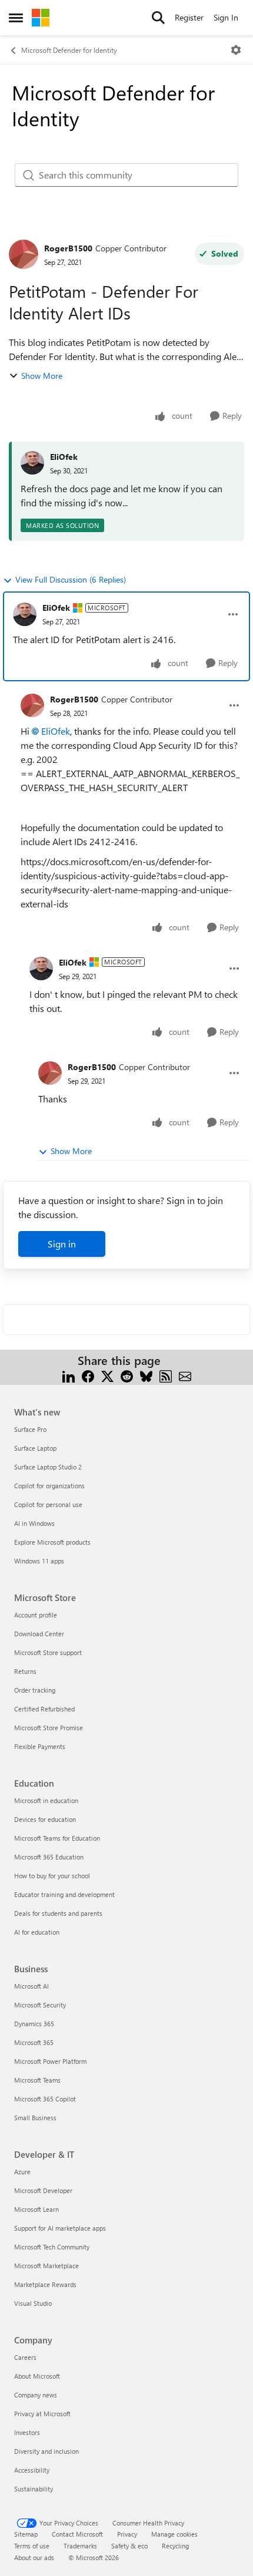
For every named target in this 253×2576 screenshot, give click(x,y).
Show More (42, 376)
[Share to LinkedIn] (69, 1375)
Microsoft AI (31, 1986)
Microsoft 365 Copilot (45, 2099)
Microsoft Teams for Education (57, 1838)
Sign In (226, 17)
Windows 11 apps (39, 1561)
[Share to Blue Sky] (146, 1375)
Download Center (39, 1634)
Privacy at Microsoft (42, 2414)
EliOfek (64, 457)
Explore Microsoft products (52, 1542)
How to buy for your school (52, 1876)
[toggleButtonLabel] (236, 50)
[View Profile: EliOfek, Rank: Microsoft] (25, 614)
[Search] (158, 18)
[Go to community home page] (41, 18)
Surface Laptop (35, 1448)
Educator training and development (64, 1894)
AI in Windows (34, 1523)
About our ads (34, 2557)
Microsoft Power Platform (50, 2061)
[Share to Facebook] (88, 1375)
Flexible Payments (40, 1746)
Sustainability (34, 2489)
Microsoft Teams (37, 2080)
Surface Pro (30, 1429)
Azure (22, 2172)
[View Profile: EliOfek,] (32, 463)
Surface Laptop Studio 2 (48, 1467)
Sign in (62, 1244)
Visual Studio (33, 2303)
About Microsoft (37, 2376)
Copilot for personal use (48, 1504)
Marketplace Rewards (45, 2284)
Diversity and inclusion (46, 2451)
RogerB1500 (68, 248)
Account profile (36, 1615)
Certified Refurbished (44, 1709)
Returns (25, 1671)
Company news (36, 2395)
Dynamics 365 (34, 2024)
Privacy (127, 2534)
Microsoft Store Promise (49, 1728)
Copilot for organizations (49, 1486)
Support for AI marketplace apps (60, 2228)
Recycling (175, 2546)
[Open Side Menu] (16, 18)
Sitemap (26, 2534)
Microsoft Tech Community (52, 2247)
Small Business (35, 2118)
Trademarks (80, 2546)
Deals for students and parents (58, 1913)
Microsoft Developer (43, 2190)
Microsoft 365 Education (49, 1857)
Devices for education (45, 1819)
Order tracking (35, 1690)
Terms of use (32, 2546)
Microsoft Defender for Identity (69, 50)
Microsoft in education (46, 1800)
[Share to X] (107, 1375)
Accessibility (32, 2470)
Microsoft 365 (34, 2042)
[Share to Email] (185, 1375)
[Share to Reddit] (127, 1375)
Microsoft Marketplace (46, 2266)
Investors (27, 2432)
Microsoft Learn (36, 2209)
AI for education (37, 1932)
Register (189, 17)
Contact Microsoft (77, 2534)
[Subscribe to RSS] (166, 1375)
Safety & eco (129, 2546)
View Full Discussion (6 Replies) (71, 579)
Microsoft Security (40, 2005)
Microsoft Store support (48, 1652)
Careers (25, 2357)
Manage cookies (174, 2534)
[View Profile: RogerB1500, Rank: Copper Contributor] (24, 254)
